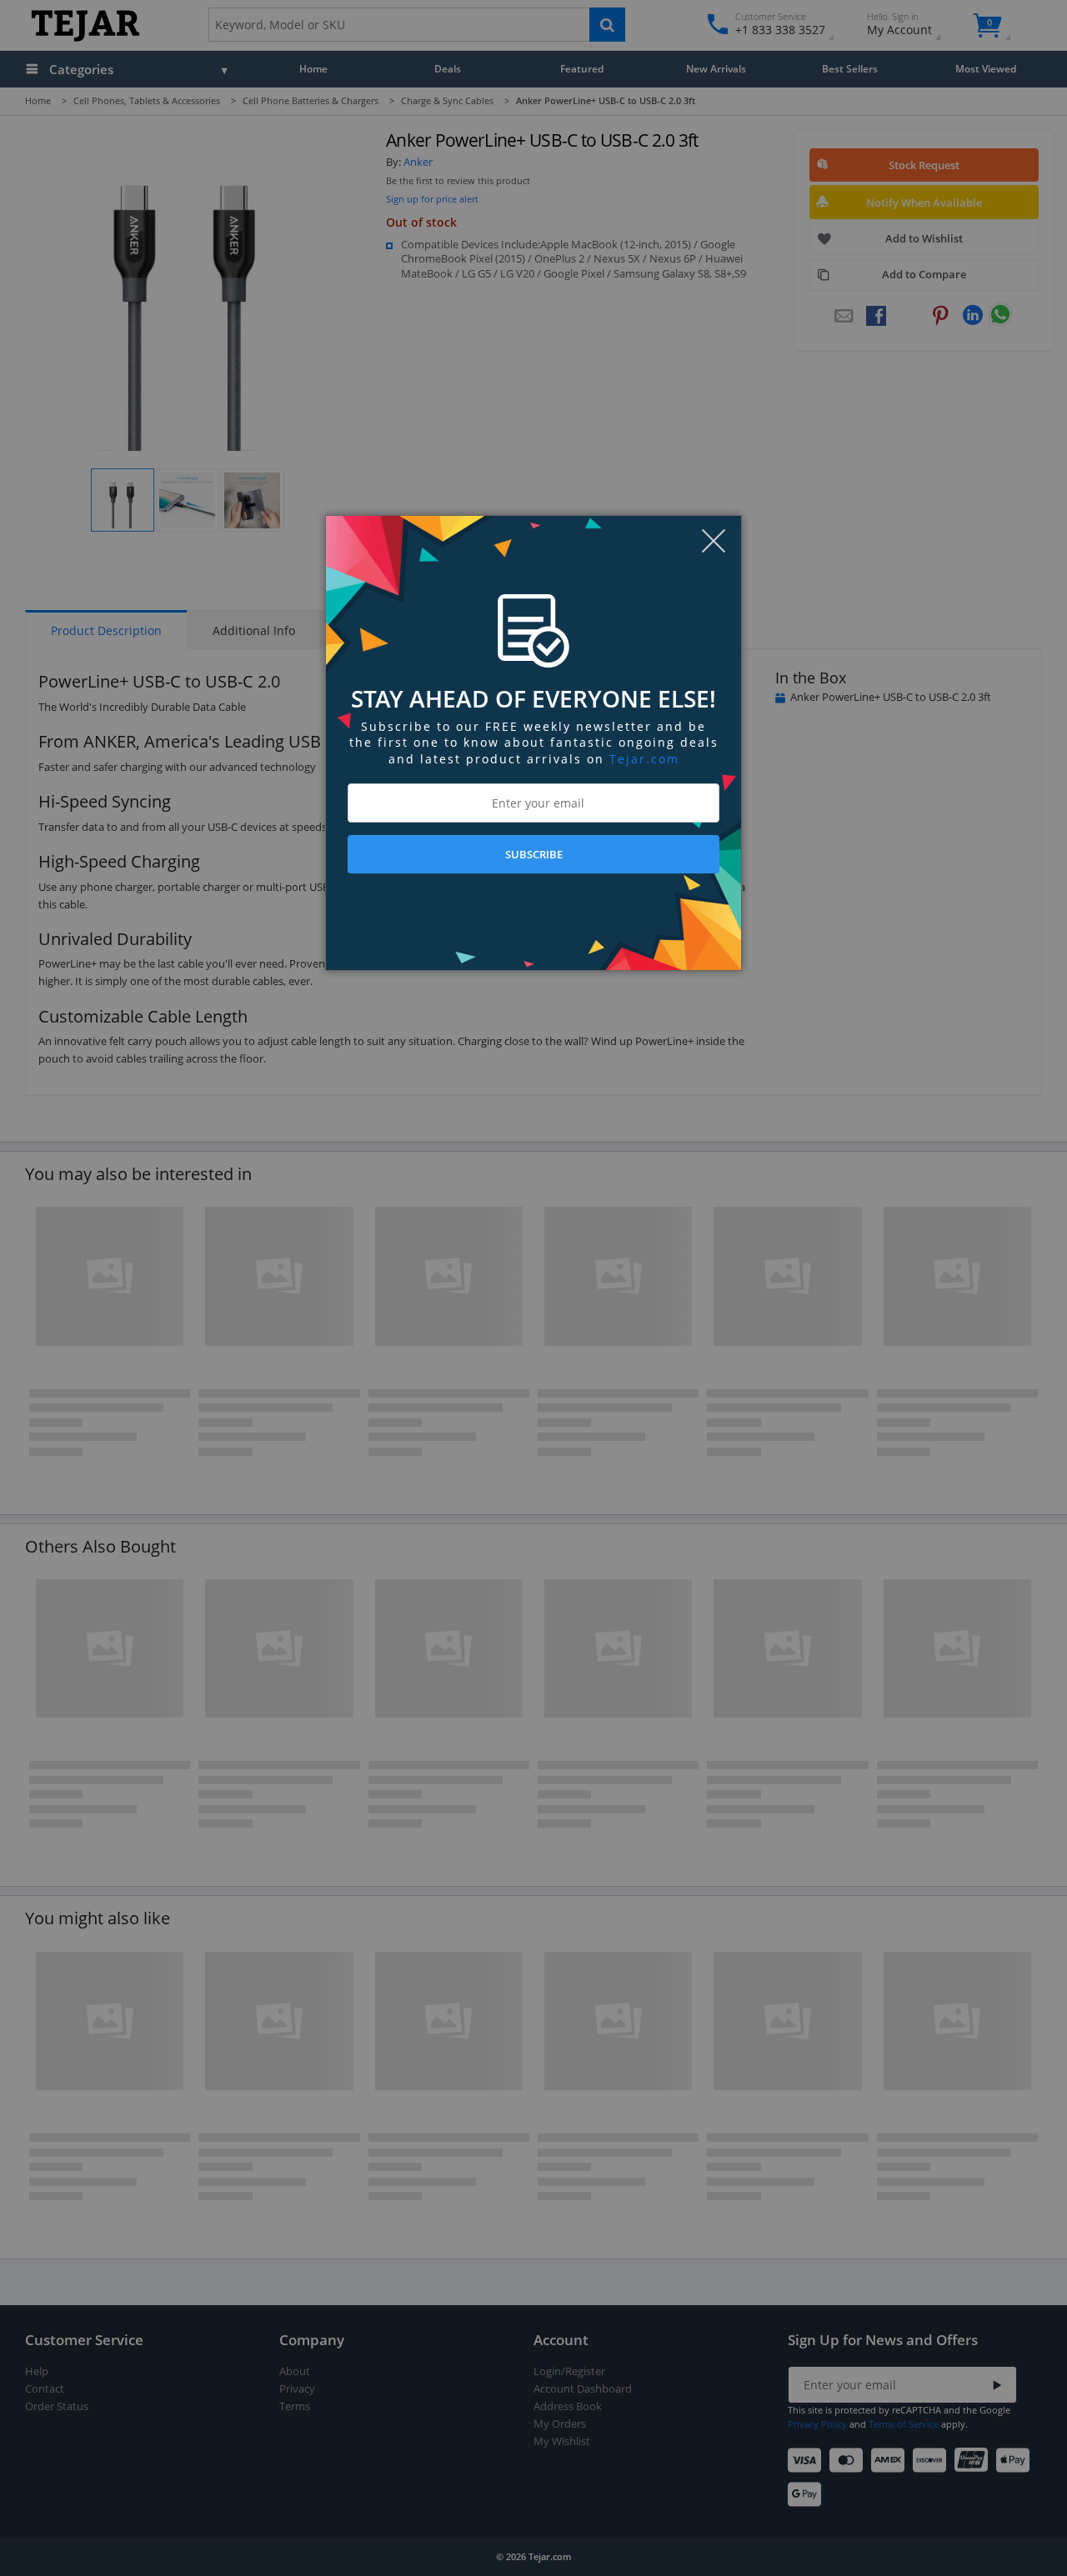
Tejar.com (644, 759)
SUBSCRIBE (534, 854)
